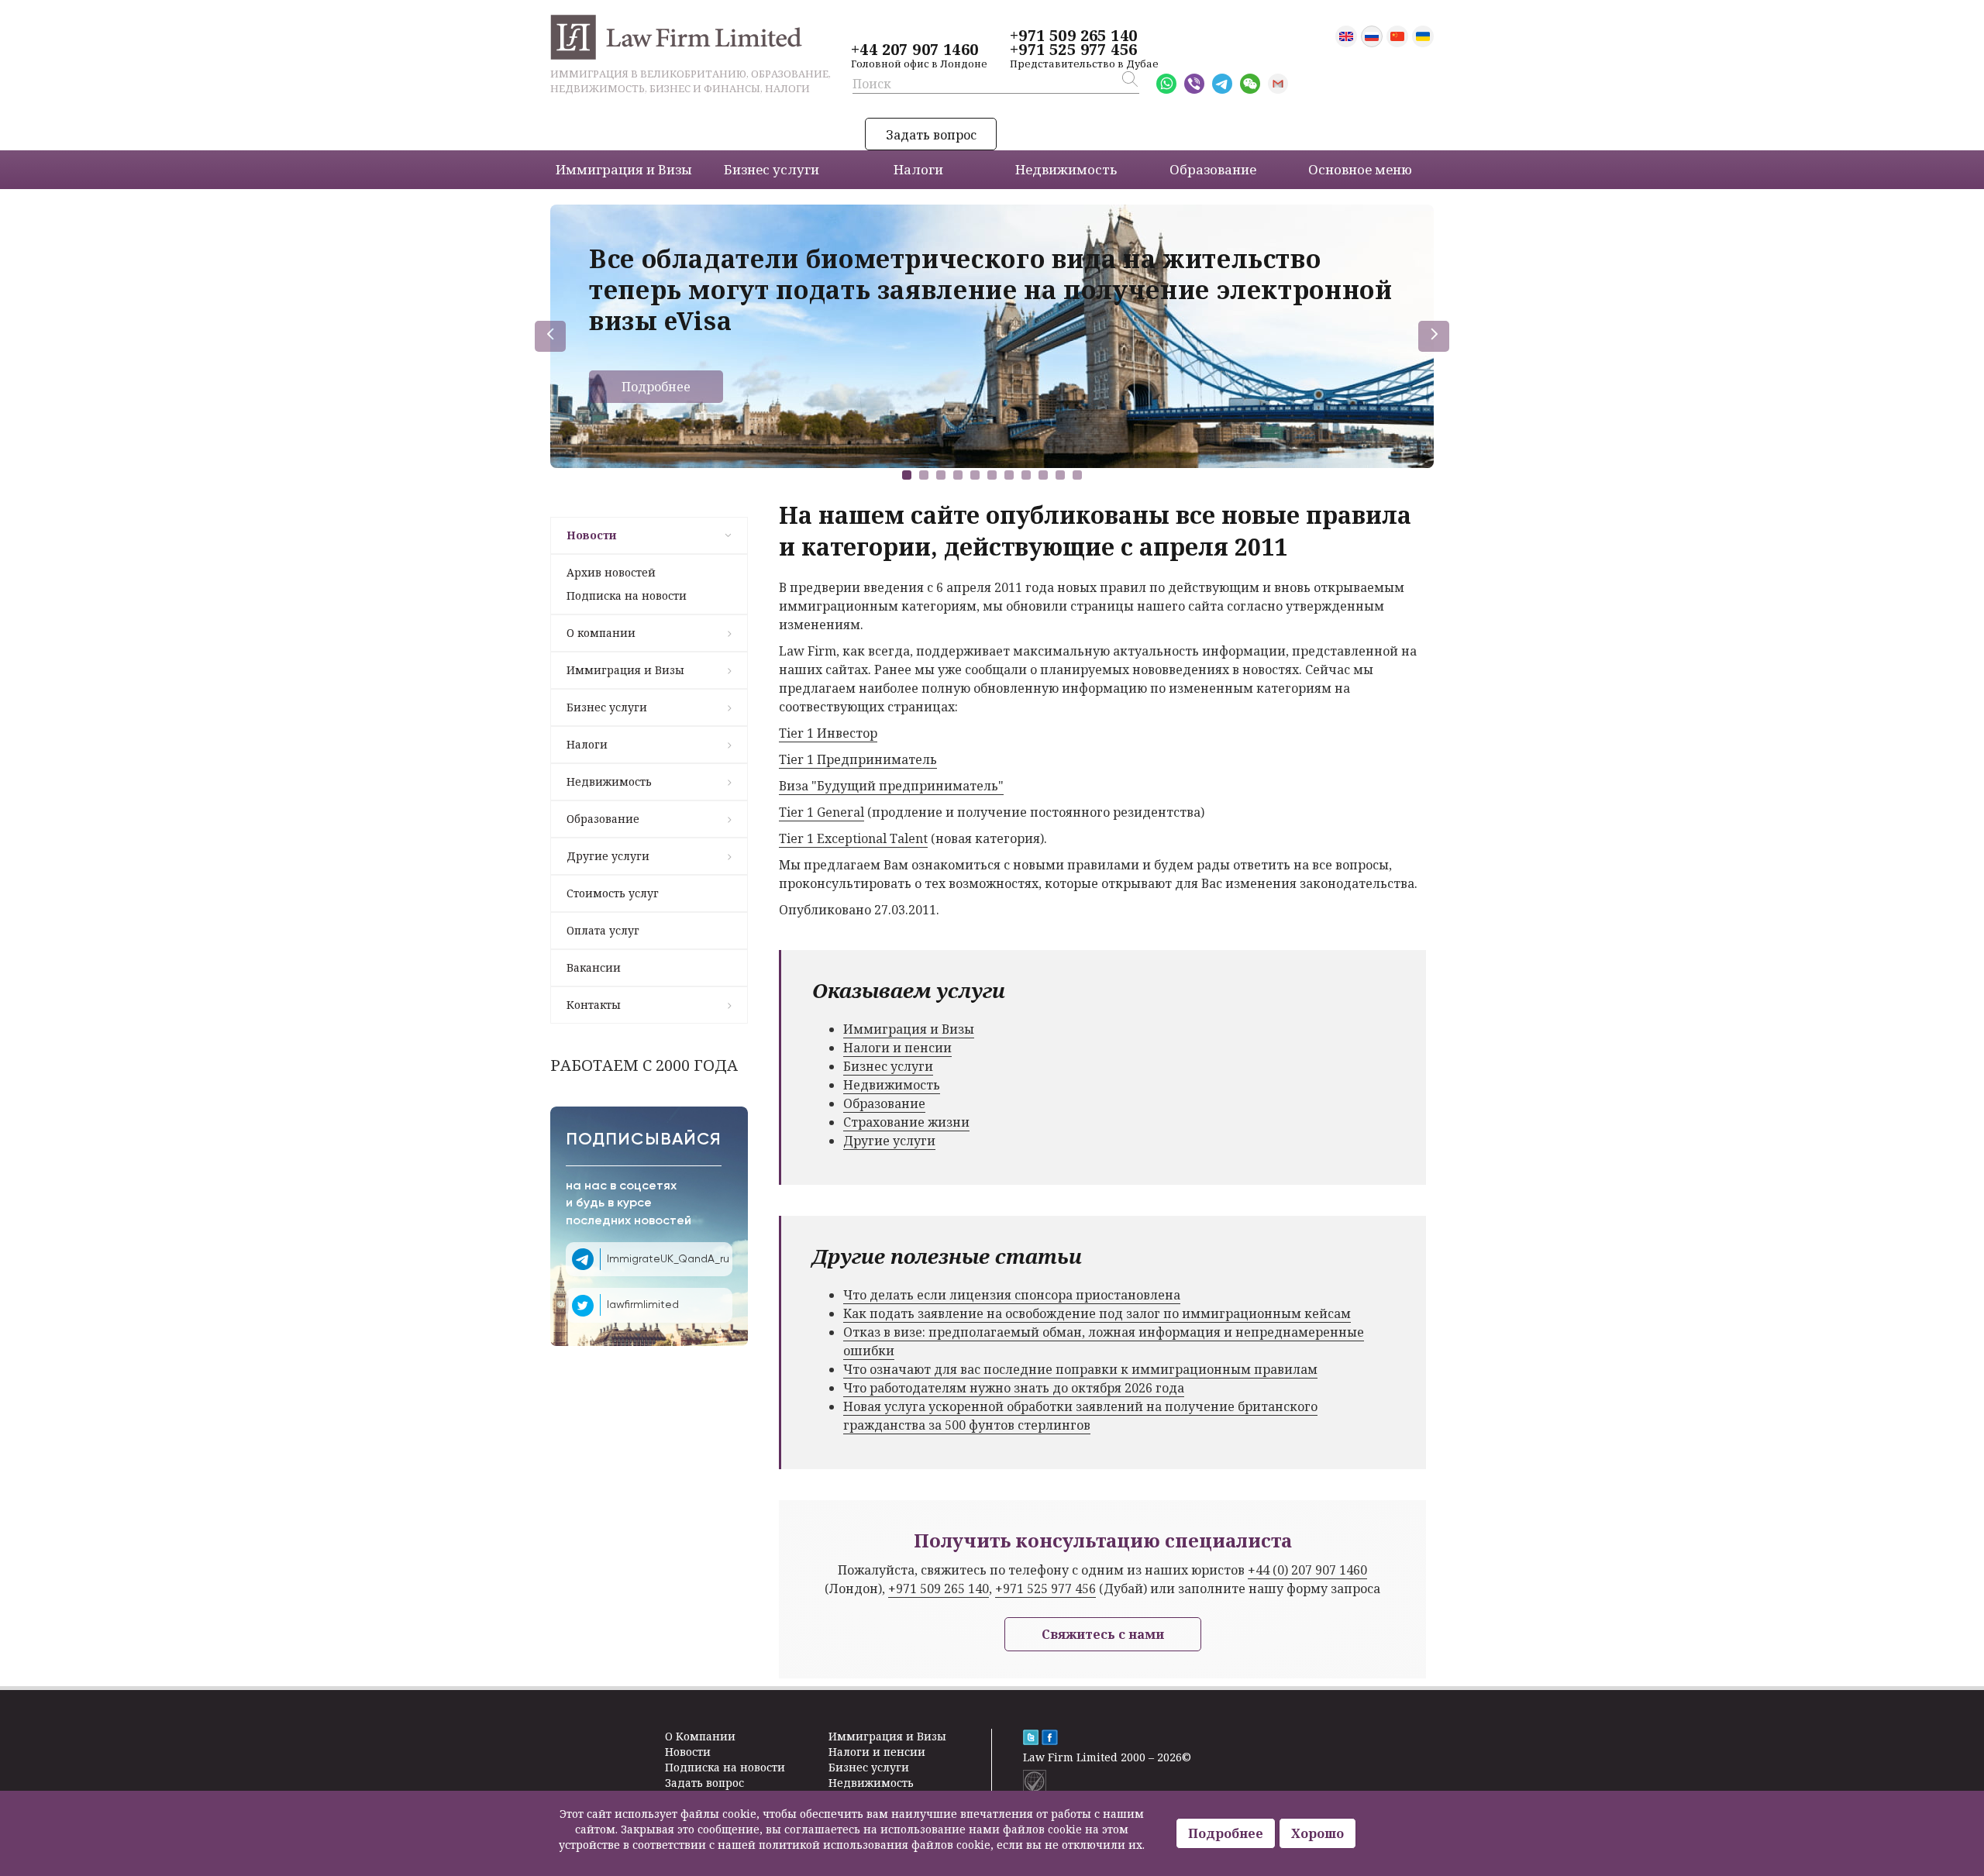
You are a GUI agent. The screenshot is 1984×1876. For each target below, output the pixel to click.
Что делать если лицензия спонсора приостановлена (1012, 1295)
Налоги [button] (918, 169)
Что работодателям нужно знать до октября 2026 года (1014, 1388)
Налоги (587, 744)
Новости (591, 535)
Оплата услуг (603, 930)
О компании (601, 633)
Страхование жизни (906, 1122)
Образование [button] (1213, 169)
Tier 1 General (821, 812)
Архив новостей (611, 572)
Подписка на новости (627, 596)
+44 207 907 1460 (914, 50)
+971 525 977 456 (1073, 50)
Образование (603, 819)
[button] (907, 475)
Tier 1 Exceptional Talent (853, 838)
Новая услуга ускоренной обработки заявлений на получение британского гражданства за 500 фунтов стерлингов (1080, 1416)
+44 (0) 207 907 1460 (1307, 1570)
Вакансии (594, 967)
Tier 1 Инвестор (828, 733)
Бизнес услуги (607, 707)
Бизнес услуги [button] (772, 169)
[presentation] (550, 336)
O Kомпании (700, 1736)
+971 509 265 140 (1073, 36)
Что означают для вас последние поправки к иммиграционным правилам (1080, 1369)
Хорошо (1317, 1833)
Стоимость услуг (613, 893)
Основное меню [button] (1360, 169)
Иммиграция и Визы (625, 670)
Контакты (594, 1005)
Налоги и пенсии (897, 1048)
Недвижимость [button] (1066, 169)
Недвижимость (609, 781)
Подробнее (656, 387)
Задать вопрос (931, 135)
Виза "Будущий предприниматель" (891, 786)
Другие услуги (608, 856)
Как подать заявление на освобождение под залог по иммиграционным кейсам (1097, 1313)
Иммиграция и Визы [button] (624, 169)
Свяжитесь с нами (1103, 1634)
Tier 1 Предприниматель (858, 759)
